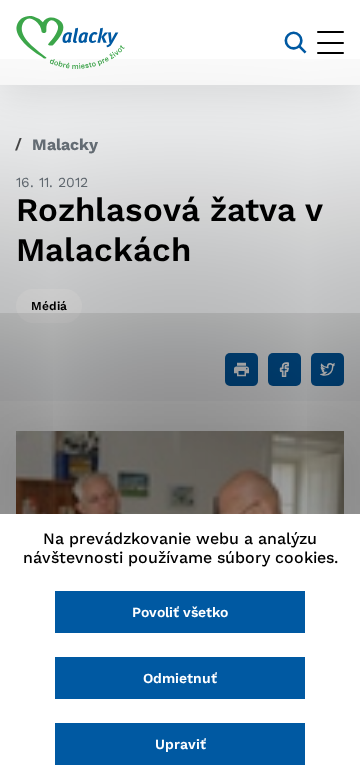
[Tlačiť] (241, 369)
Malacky (65, 144)
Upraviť (180, 744)
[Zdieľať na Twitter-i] (327, 369)
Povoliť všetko (180, 612)
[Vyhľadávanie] (295, 42)
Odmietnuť (180, 678)
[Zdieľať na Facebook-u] (284, 369)
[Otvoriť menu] (330, 42)
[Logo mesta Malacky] (70, 43)
